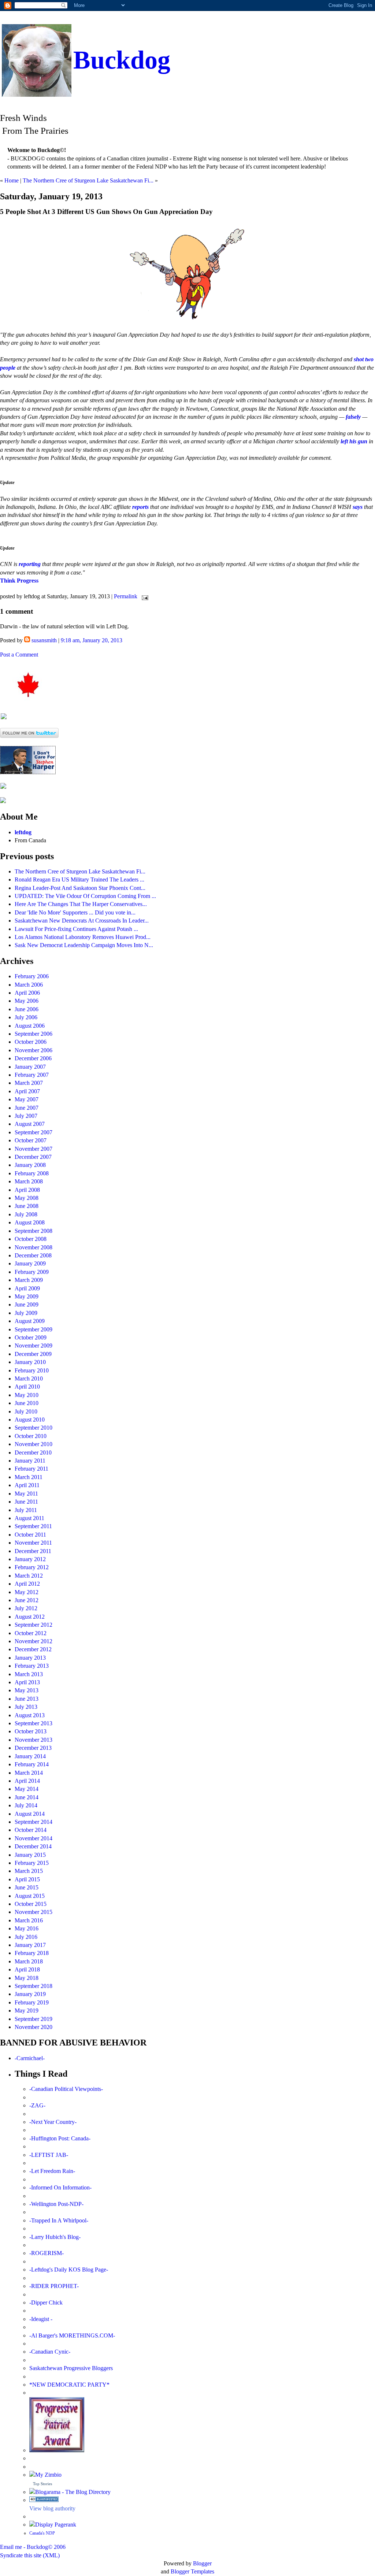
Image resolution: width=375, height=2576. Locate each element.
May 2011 (26, 1494)
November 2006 (34, 1050)
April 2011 (27, 1485)
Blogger (202, 2563)
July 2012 (26, 1608)
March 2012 (29, 1576)
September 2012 (34, 1625)
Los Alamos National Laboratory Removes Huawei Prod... (83, 937)
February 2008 (32, 1173)
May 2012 (27, 1592)
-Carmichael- (30, 2058)
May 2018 (27, 1978)
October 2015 (31, 1904)
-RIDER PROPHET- (54, 2286)
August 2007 (30, 1124)
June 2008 (27, 1206)
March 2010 (29, 1378)
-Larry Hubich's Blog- (55, 2237)
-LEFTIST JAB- (49, 2155)
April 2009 (27, 1288)
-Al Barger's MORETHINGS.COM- (72, 2335)
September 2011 (33, 1526)
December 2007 (33, 1157)
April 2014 (27, 1781)
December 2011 (33, 1551)
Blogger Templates (192, 2571)
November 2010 (34, 1444)
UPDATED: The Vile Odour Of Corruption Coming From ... (85, 896)
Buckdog (122, 60)
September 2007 (34, 1132)
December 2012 (33, 1649)
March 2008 (29, 1181)
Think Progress (19, 581)
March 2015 (29, 1871)
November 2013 (34, 1740)
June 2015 (27, 1887)
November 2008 (34, 1247)
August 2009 (30, 1321)
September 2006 (34, 1034)
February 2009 (32, 1272)
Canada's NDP (42, 2533)
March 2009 (29, 1280)
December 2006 (33, 1058)
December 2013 (33, 1748)
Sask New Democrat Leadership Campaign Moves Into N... (84, 945)
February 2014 (32, 1764)
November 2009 (34, 1346)
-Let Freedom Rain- (52, 2171)
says (358, 507)
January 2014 (30, 1756)
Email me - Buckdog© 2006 (33, 2547)
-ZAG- (37, 2105)
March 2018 (29, 1961)
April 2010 (27, 1387)
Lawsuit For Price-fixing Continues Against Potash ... (76, 929)
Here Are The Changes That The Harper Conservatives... (81, 904)
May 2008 (27, 1198)
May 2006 (27, 1001)
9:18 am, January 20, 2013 (92, 640)
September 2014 (34, 1822)
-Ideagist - (41, 2319)
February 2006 (32, 976)
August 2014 (30, 1814)
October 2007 (31, 1140)
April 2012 (27, 1584)
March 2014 (29, 1773)
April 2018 (27, 1969)
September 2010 (34, 1428)
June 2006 (27, 1009)
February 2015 (32, 1863)
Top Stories (42, 2484)
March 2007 (29, 1083)
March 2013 (29, 1674)
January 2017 (30, 1945)
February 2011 (31, 1469)
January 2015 (30, 1855)
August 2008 (30, 1222)
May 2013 (27, 1690)
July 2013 (26, 1707)
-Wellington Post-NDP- (56, 2204)
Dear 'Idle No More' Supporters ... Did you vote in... (75, 912)
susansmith (44, 640)
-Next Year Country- (53, 2122)
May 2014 (27, 1789)
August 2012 (30, 1617)
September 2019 (34, 2019)
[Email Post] (144, 596)
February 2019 (32, 2002)
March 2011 (29, 1477)
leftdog (23, 832)
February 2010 (32, 1370)
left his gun (354, 441)
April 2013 (27, 1682)
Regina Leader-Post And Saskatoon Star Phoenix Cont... (80, 888)
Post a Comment (19, 655)
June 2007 (27, 1108)
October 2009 (31, 1337)
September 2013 (34, 1723)
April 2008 (27, 1190)
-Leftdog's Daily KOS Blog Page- (69, 2270)
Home (12, 180)
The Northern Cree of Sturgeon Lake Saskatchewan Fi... (88, 180)
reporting (30, 564)
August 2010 (30, 1420)
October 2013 (31, 1731)
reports (140, 507)
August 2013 (30, 1715)
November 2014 (34, 1838)
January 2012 (30, 1559)
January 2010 (30, 1362)
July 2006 (26, 1017)
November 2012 (34, 1641)
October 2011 (30, 1535)
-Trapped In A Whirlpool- (59, 2220)
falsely (353, 417)
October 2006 (31, 1042)
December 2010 (33, 1453)
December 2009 (33, 1354)
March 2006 (29, 985)
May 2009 (27, 1296)
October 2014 (31, 1830)
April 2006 (27, 993)
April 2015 (27, 1879)
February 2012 (32, 1567)
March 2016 (29, 1920)
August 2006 (30, 1026)
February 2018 (32, 1953)
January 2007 (30, 1067)
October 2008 (31, 1239)
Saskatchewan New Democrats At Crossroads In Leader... (82, 921)
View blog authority (52, 2508)
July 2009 (26, 1313)
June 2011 (26, 1502)
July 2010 (26, 1411)
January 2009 (30, 1263)
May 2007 (27, 1099)
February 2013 (32, 1666)
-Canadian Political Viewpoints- (66, 2089)
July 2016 (26, 1937)
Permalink (126, 596)
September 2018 (34, 1986)
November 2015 (34, 1912)
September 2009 (34, 1329)
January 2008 (30, 1165)
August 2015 (30, 1896)
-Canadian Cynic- (50, 2352)
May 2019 (27, 2010)
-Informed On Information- (60, 2187)
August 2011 (29, 1518)
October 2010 (31, 1436)
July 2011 (26, 1510)
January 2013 (30, 1658)
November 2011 (33, 1543)
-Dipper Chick (46, 2302)
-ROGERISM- (47, 2253)
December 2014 (33, 1846)
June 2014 (27, 1797)
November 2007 (34, 1149)
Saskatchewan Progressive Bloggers (71, 2368)
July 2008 (26, 1214)
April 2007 (27, 1091)
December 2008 (33, 1255)
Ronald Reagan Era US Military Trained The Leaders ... (79, 879)
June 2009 (27, 1304)
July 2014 (26, 1805)
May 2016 (27, 1928)
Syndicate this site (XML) (30, 2555)
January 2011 (30, 1461)
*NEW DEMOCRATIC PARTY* (69, 2385)
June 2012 (27, 1600)
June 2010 (27, 1403)
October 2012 (31, 1633)
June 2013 (27, 1699)
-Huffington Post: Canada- (60, 2138)
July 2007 (26, 1116)
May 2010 (27, 1395)
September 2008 (34, 1231)
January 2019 (30, 1994)
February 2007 (32, 1075)
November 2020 (34, 2027)
